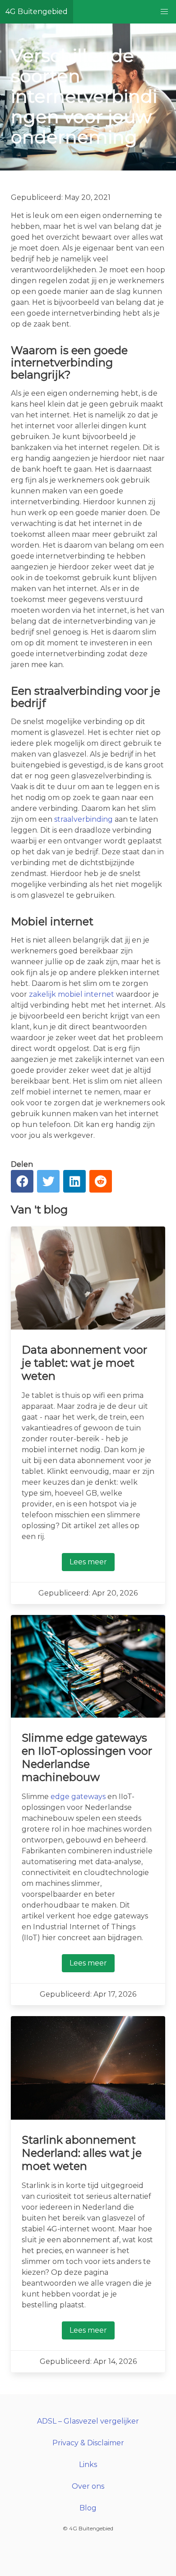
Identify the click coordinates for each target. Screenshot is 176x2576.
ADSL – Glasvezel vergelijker (88, 2421)
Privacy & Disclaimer (88, 2443)
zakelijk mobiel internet (72, 994)
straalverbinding (83, 819)
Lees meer (88, 1562)
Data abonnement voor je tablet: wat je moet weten (84, 1363)
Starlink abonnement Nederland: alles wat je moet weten (82, 2153)
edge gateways (78, 1797)
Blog (88, 2508)
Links (88, 2465)
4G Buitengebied (37, 12)
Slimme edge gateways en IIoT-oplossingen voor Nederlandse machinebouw (87, 1757)
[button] (164, 12)
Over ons (88, 2486)
